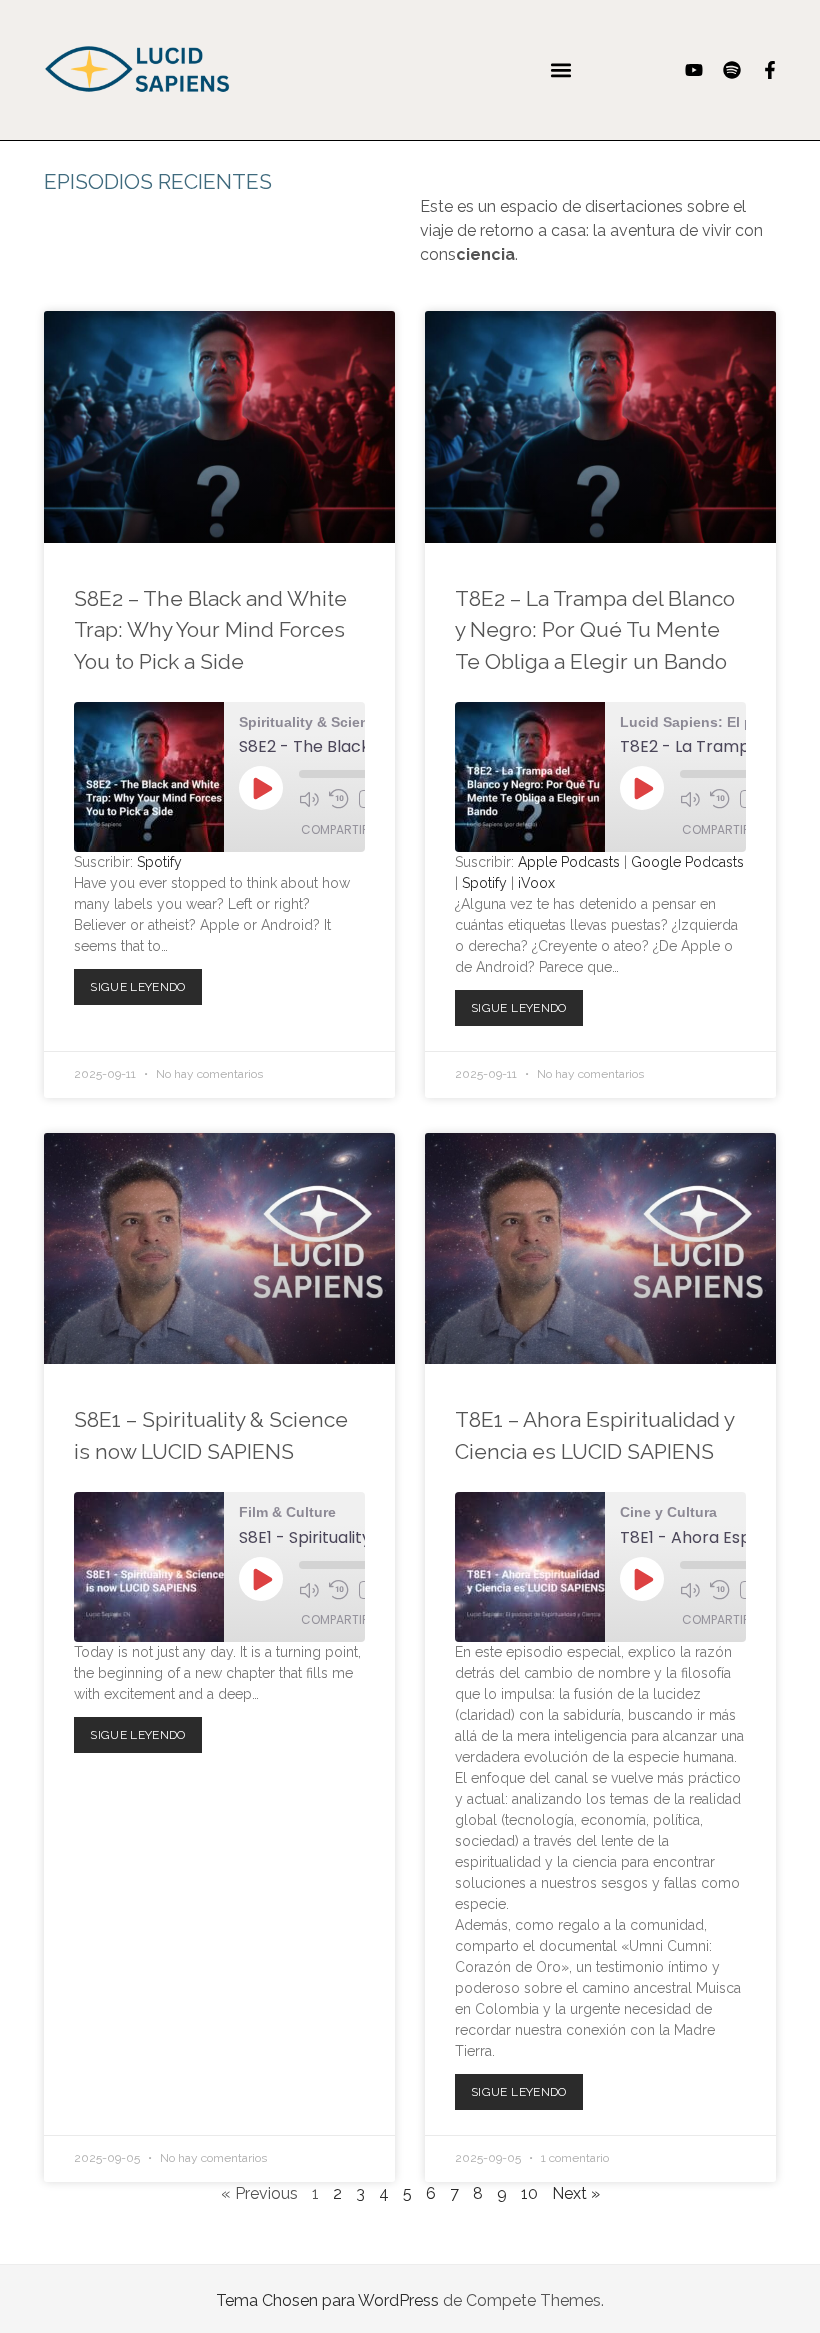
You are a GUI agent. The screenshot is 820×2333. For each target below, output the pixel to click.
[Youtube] (694, 70)
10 (529, 2193)
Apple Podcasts (569, 862)
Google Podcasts (687, 862)
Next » (576, 2193)
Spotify (159, 862)
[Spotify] (732, 70)
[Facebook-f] (770, 70)
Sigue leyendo (144, 981)
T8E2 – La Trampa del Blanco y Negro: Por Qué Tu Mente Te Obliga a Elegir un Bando (595, 630)
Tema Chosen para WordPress (327, 2300)
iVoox (536, 883)
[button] (560, 69)
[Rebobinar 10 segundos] (339, 799)
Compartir (335, 829)
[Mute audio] (309, 799)
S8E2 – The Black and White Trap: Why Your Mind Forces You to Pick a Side (210, 630)
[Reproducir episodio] (261, 788)
